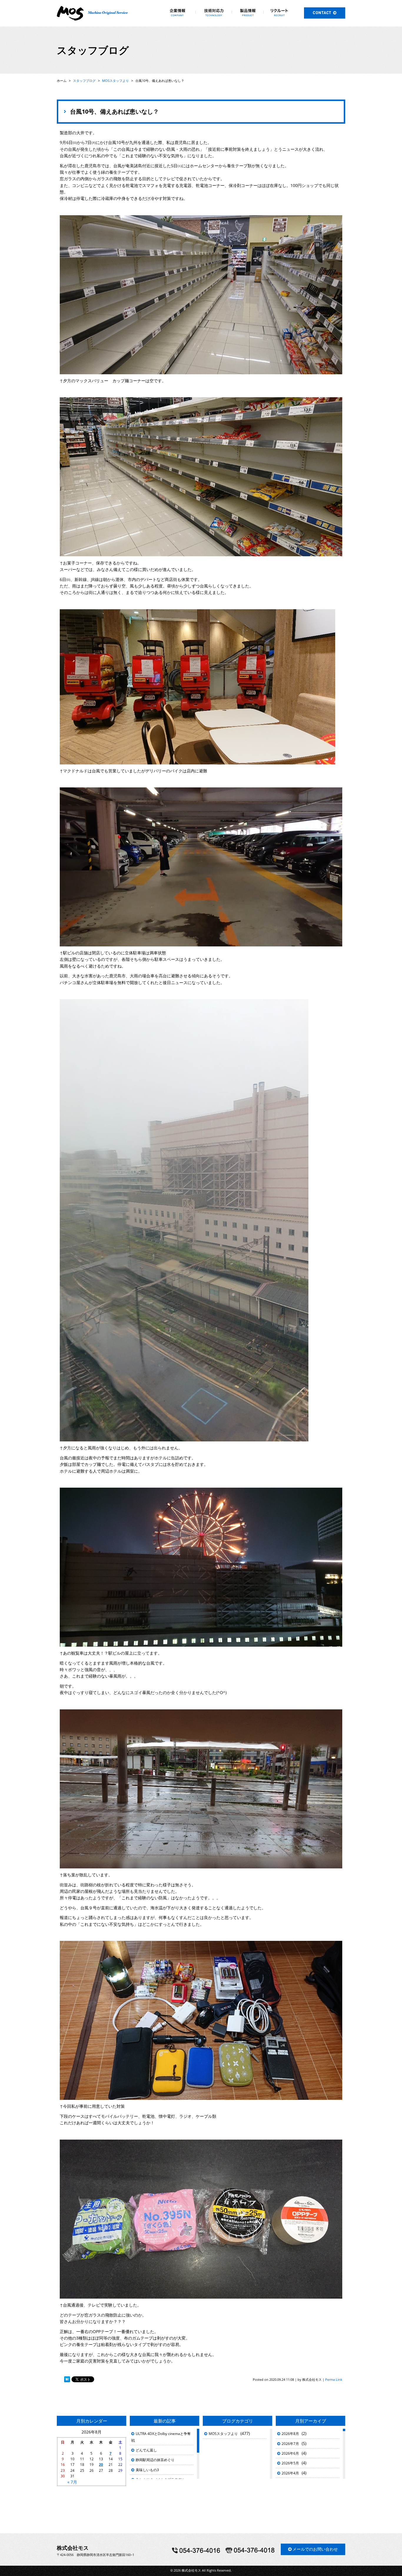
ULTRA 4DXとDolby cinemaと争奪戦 (161, 2437)
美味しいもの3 (147, 2470)
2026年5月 (290, 2463)
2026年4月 (290, 2473)
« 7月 (72, 2482)
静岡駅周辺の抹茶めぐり (155, 2460)
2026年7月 (290, 2444)
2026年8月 (290, 2434)
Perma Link (334, 2379)
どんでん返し (146, 2450)
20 (101, 2465)
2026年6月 (290, 2453)
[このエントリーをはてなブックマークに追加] (67, 2379)
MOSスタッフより (223, 2434)
